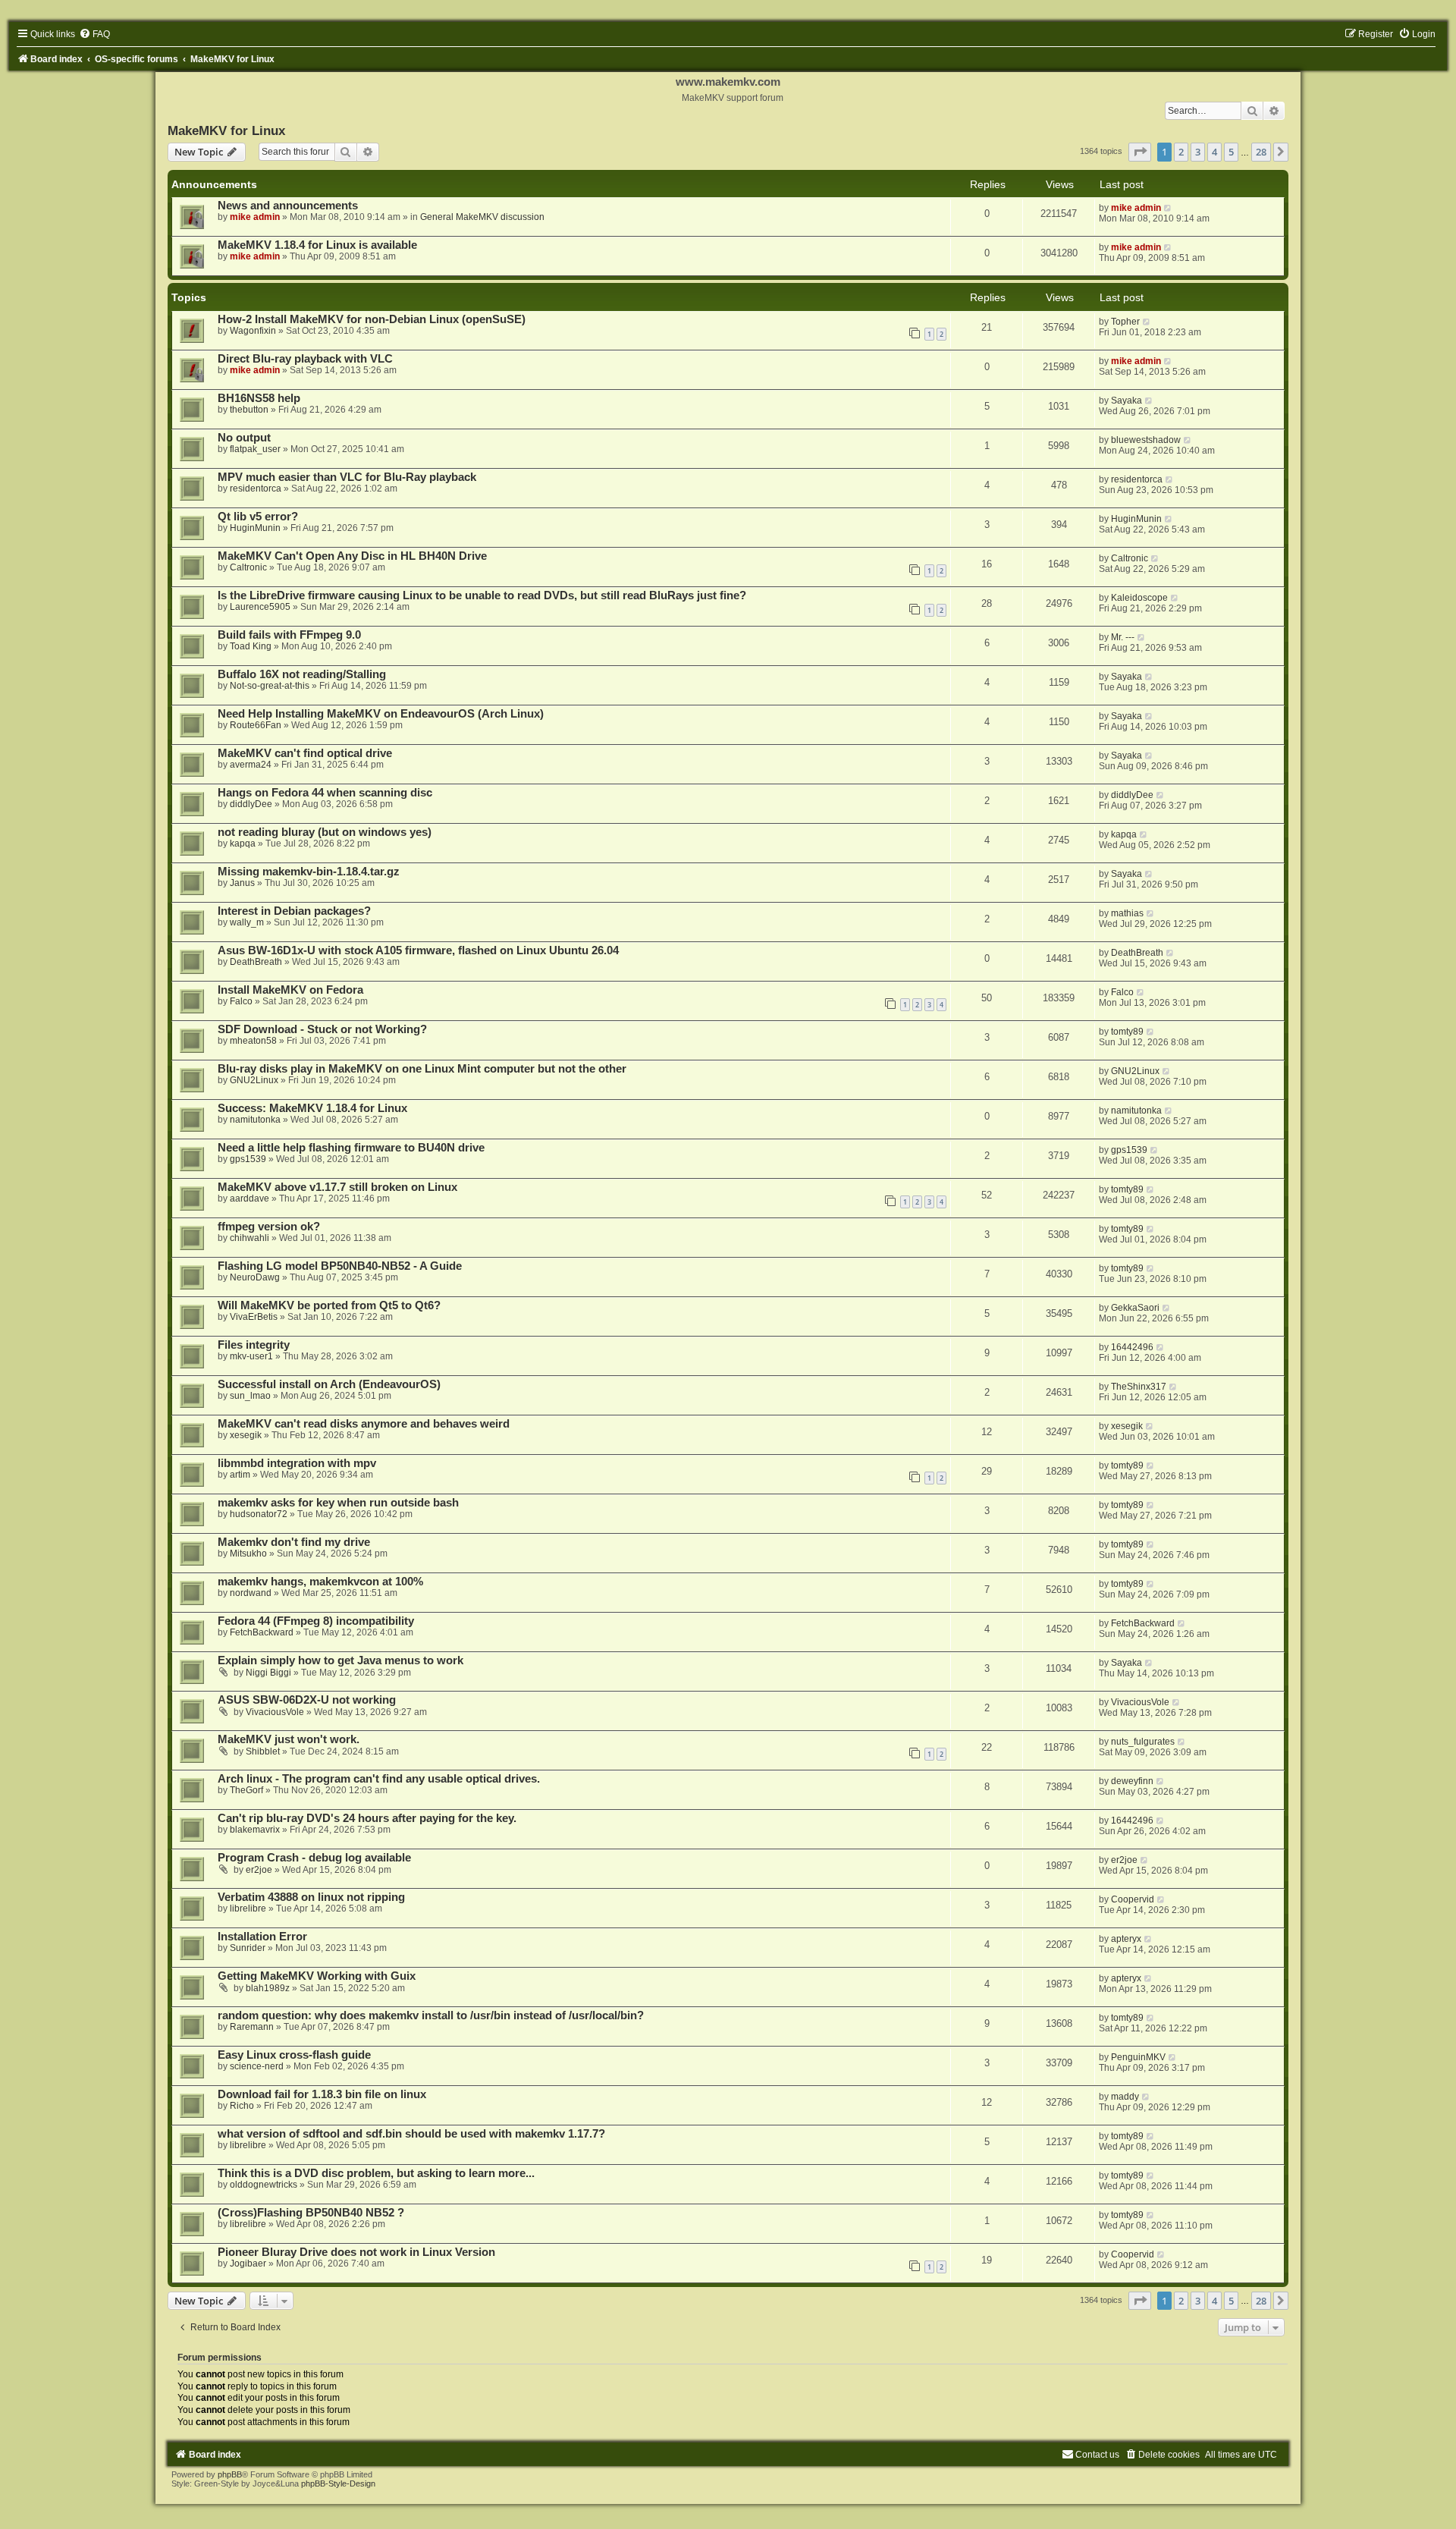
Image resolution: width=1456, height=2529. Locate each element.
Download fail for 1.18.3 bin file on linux (322, 2094)
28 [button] (1261, 152)
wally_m (247, 922)
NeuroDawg (255, 1277)
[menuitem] (94, 34)
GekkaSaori (1135, 1308)
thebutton (249, 410)
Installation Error (262, 1937)
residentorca (256, 489)
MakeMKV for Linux (226, 130)
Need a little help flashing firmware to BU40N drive (351, 1148)
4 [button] (1214, 152)
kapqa (243, 844)
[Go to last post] (1168, 208)
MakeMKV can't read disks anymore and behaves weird (364, 1424)
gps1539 (248, 1159)
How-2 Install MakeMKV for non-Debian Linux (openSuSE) (372, 319)
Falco (241, 1001)
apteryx (1126, 1939)
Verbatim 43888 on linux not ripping (311, 1897)
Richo (242, 2106)
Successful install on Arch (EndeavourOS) (329, 1384)
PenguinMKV (1138, 2057)
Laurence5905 (260, 607)
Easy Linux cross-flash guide (294, 2055)
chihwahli (249, 1238)
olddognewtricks (264, 2185)
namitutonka (255, 1120)
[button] (1140, 152)
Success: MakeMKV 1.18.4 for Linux (312, 1108)
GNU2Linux (254, 1080)
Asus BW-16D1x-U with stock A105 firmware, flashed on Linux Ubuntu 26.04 (418, 950)
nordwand (251, 1593)
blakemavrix (255, 1830)
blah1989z (268, 1988)
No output (244, 438)
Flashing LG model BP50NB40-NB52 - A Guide (340, 1266)
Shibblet (263, 1751)
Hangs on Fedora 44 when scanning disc (325, 793)
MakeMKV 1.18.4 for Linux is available (317, 245)
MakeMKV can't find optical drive (305, 753)
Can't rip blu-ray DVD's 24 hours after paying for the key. (367, 1818)
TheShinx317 (1139, 1387)
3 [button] (1198, 152)
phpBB (230, 2474)
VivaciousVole (275, 1712)
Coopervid (1133, 1899)
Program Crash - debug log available (314, 1858)
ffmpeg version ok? (269, 1227)
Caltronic (248, 567)
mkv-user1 (251, 1356)
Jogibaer (248, 2264)
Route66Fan (256, 725)
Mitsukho (248, 1554)
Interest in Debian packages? (294, 911)
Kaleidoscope (1139, 598)
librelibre (248, 1909)
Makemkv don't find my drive (294, 1542)
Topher (1125, 322)
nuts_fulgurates (1143, 1742)
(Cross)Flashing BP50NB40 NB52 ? (311, 2213)
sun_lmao (250, 1396)
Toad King (251, 646)
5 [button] (1231, 152)
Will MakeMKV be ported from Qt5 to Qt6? (329, 1305)
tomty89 (1127, 1032)
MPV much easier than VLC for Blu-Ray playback (347, 477)
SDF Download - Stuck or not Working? (322, 1029)
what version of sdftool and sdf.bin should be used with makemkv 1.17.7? (411, 2134)
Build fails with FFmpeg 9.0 (289, 635)
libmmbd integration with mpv (297, 1463)
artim (240, 1475)
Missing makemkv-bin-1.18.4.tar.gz (309, 872)
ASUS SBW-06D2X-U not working (307, 1700)
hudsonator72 (259, 1514)
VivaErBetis (254, 1317)
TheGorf (246, 1790)
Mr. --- (1123, 637)
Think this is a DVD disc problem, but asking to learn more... (376, 2173)
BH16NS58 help (259, 398)
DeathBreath (256, 962)
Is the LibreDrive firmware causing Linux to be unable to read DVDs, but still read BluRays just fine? (482, 595)
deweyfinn (1132, 1781)
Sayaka (1127, 401)
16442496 (1132, 1347)
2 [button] (1181, 152)
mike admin (255, 217)
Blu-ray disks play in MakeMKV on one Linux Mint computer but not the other (422, 1069)
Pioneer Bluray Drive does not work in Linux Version (356, 2252)
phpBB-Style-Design (338, 2483)
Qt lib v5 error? (258, 517)
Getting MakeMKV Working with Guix (317, 1976)
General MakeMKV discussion (482, 217)
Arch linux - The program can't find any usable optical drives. (379, 1779)
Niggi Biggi (268, 1673)
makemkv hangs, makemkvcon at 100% (320, 1582)
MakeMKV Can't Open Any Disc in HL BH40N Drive (352, 556)
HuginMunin (255, 528)
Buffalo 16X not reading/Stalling (302, 674)
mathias (1127, 913)
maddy (1125, 2097)
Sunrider (248, 1948)
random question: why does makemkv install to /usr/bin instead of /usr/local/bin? (431, 2015)
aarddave (249, 1199)
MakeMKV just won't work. (289, 1739)
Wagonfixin (253, 331)
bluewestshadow (1146, 440)
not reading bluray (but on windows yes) (325, 832)
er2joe (259, 1870)
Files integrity (254, 1345)
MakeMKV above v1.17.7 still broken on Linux (337, 1187)
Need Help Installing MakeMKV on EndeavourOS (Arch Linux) (381, 714)
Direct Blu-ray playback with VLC (305, 359)
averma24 (251, 765)
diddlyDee (251, 804)
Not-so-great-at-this (270, 686)
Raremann (252, 2027)
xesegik (246, 1435)
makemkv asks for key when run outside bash (338, 1503)
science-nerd (257, 2066)
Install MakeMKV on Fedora (290, 990)
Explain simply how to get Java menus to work (340, 1660)
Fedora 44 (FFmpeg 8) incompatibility (316, 1621)
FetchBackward (262, 1632)
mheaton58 (253, 1041)
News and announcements (288, 206)
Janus (242, 883)
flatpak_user (255, 449)
